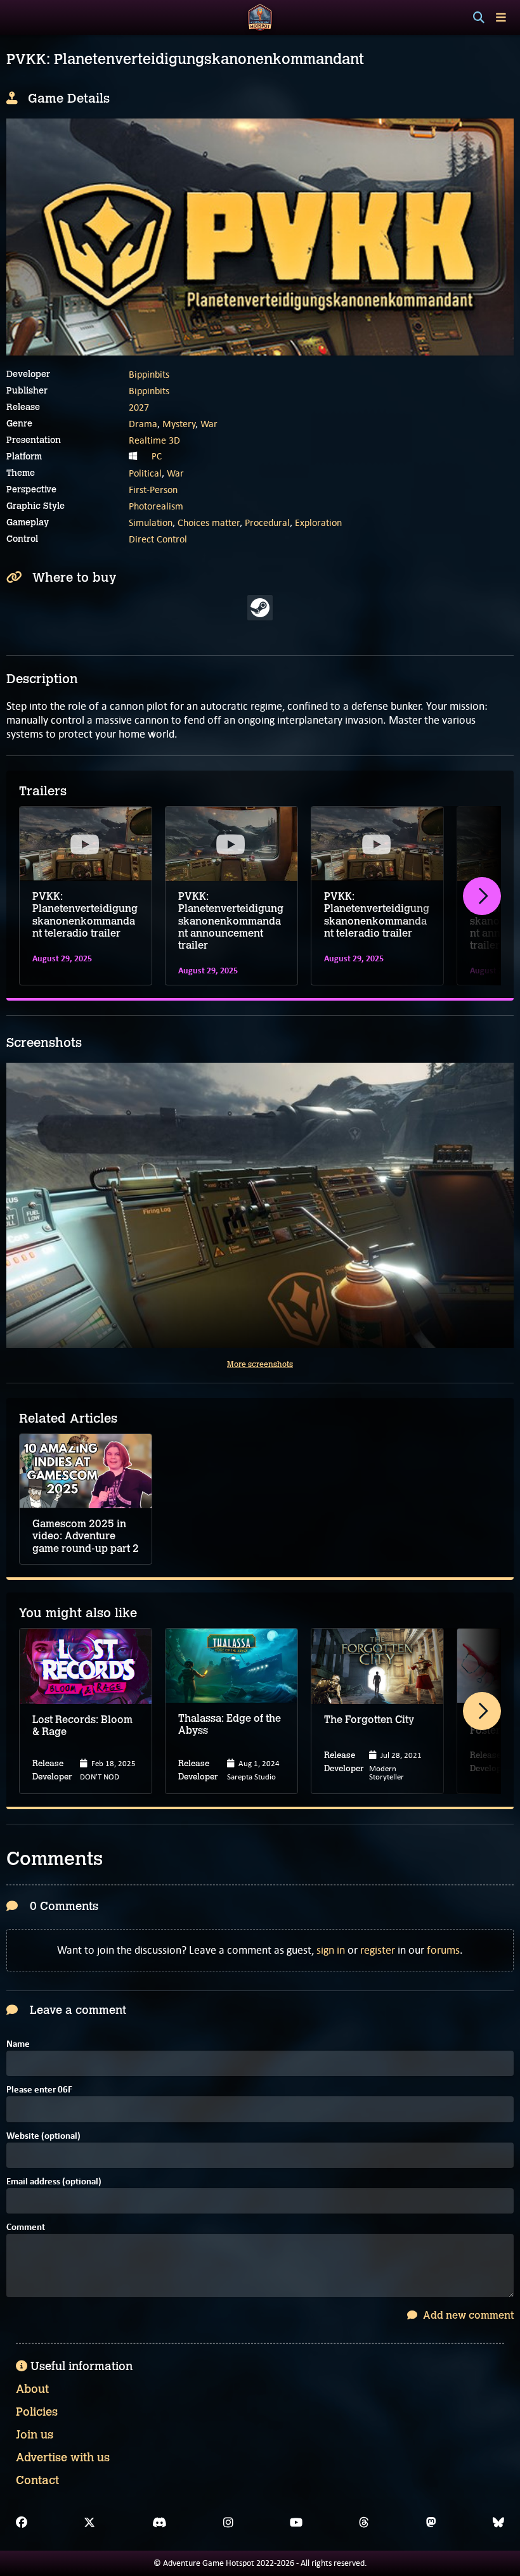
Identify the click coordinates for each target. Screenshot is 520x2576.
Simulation (151, 522)
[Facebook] (22, 2523)
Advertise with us (63, 2457)
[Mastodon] (431, 2523)
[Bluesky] (498, 2523)
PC (157, 456)
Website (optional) (43, 2137)
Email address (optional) (54, 2182)
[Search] (479, 18)
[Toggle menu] (501, 17)
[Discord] (159, 2523)
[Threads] (364, 2523)
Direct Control (158, 539)
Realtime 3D (154, 440)
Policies (37, 2412)
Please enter (39, 2090)
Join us (35, 2435)
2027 (139, 407)
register (378, 1950)
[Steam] (260, 608)
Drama (143, 424)
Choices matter (209, 522)
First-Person (153, 490)
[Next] (482, 896)
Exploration (318, 522)
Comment (26, 2228)
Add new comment (467, 2315)
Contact (37, 2480)
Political (145, 473)
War (209, 424)
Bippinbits (149, 374)
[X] (89, 2523)
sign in (331, 1950)
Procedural (267, 522)
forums (443, 1950)
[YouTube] (296, 2523)
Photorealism (156, 506)
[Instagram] (228, 2523)
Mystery (179, 424)
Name (18, 2045)
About (32, 2389)
